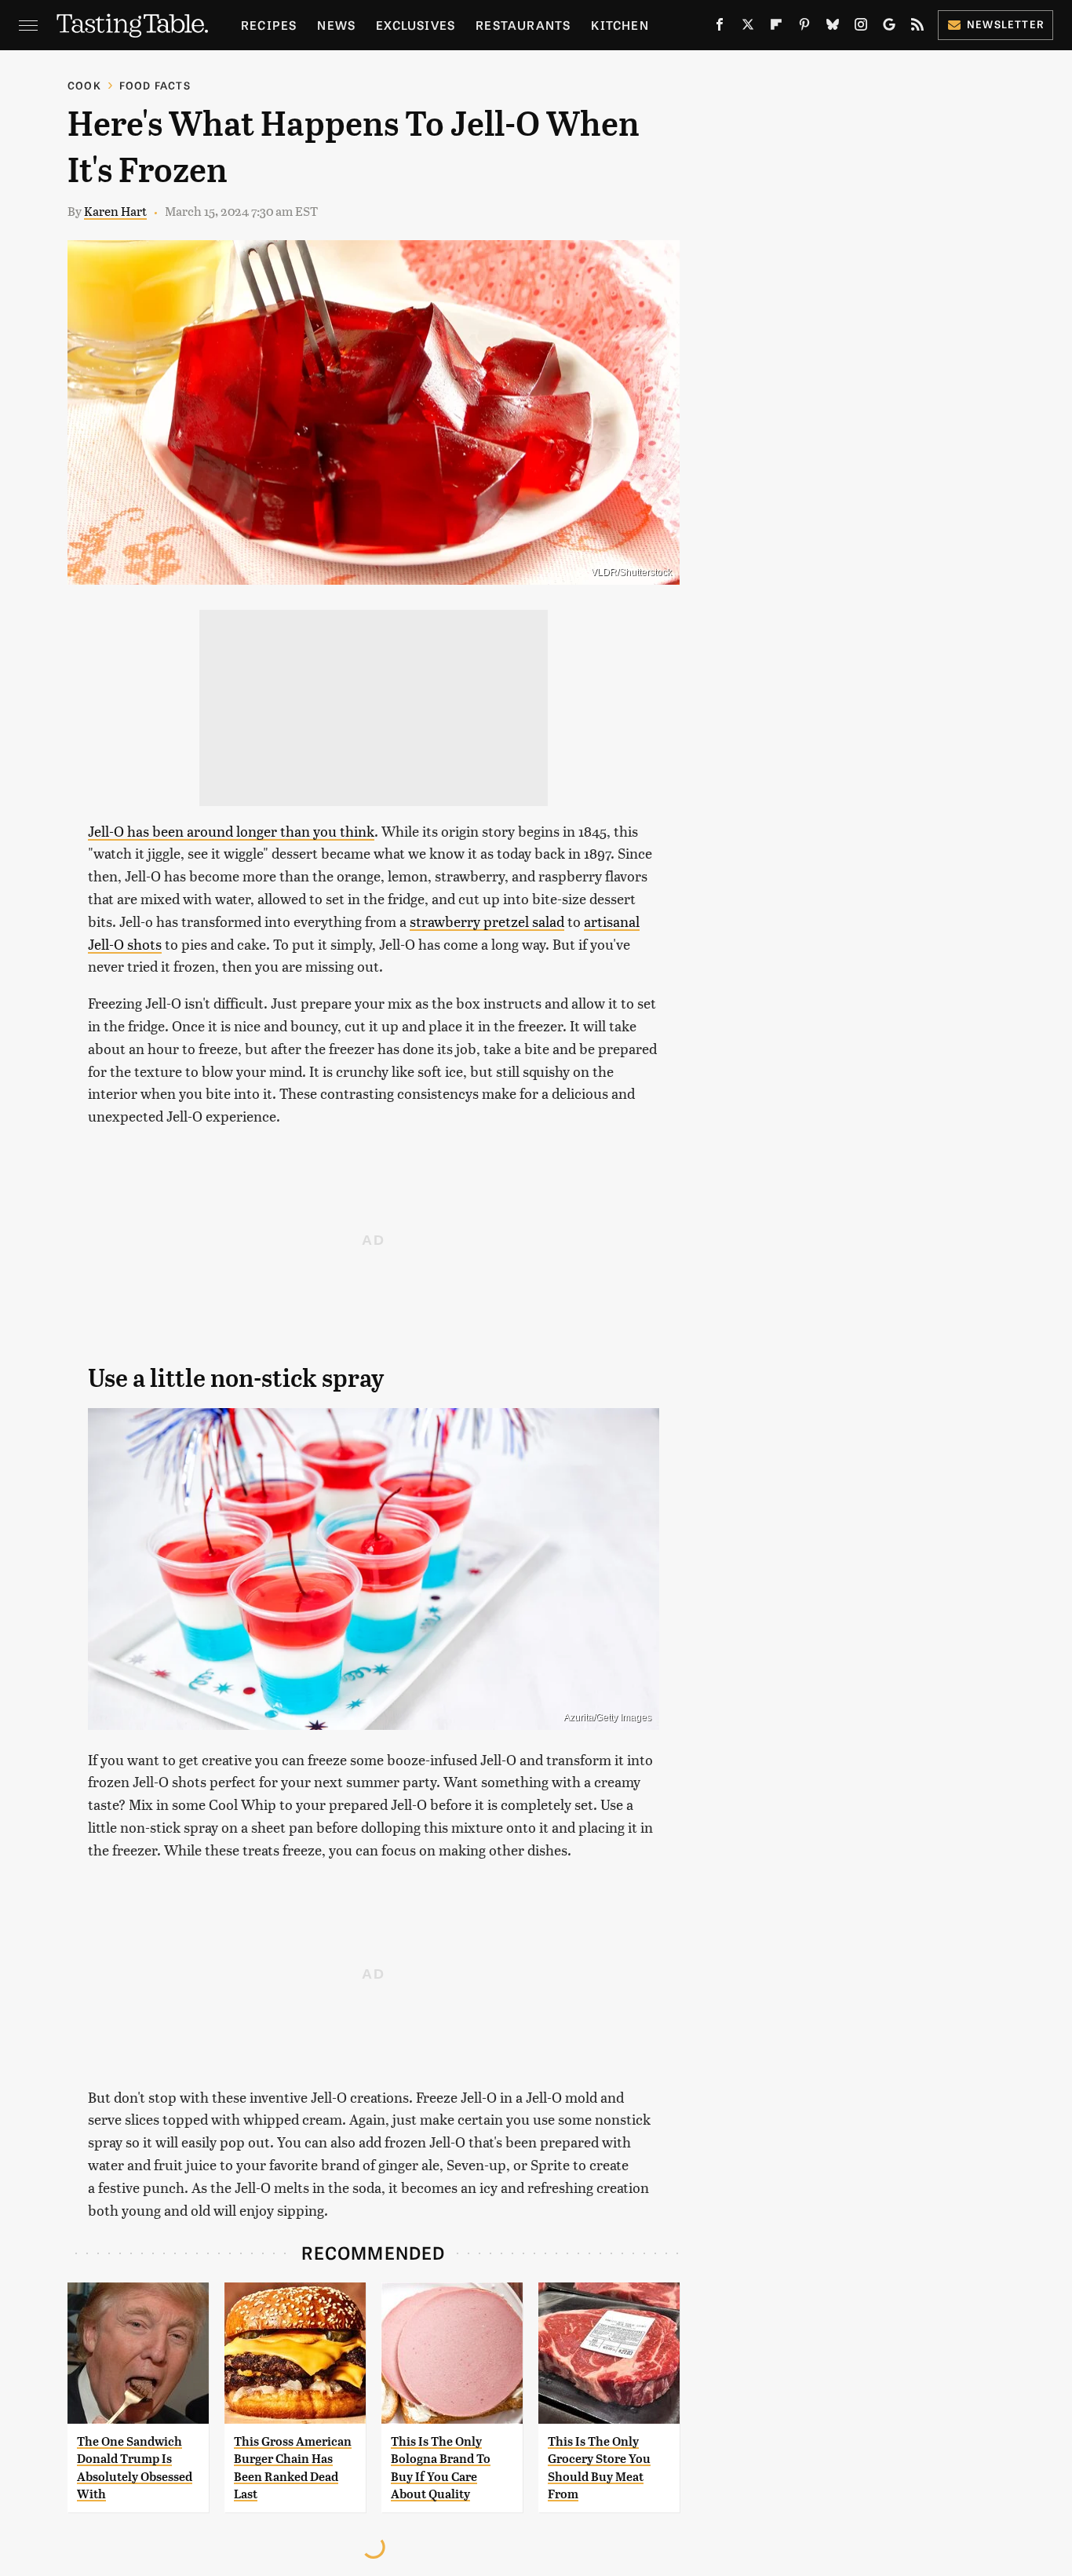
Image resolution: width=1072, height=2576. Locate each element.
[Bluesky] (833, 27)
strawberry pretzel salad (487, 921)
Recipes (269, 25)
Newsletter (1006, 24)
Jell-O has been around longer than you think (231, 831)
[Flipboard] (776, 27)
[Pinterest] (804, 27)
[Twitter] (748, 27)
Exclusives (416, 25)
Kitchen (620, 25)
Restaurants (523, 25)
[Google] (889, 27)
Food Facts (155, 85)
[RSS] (917, 27)
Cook (84, 85)
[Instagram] (861, 27)
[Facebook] (720, 27)
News (336, 25)
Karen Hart (115, 211)
